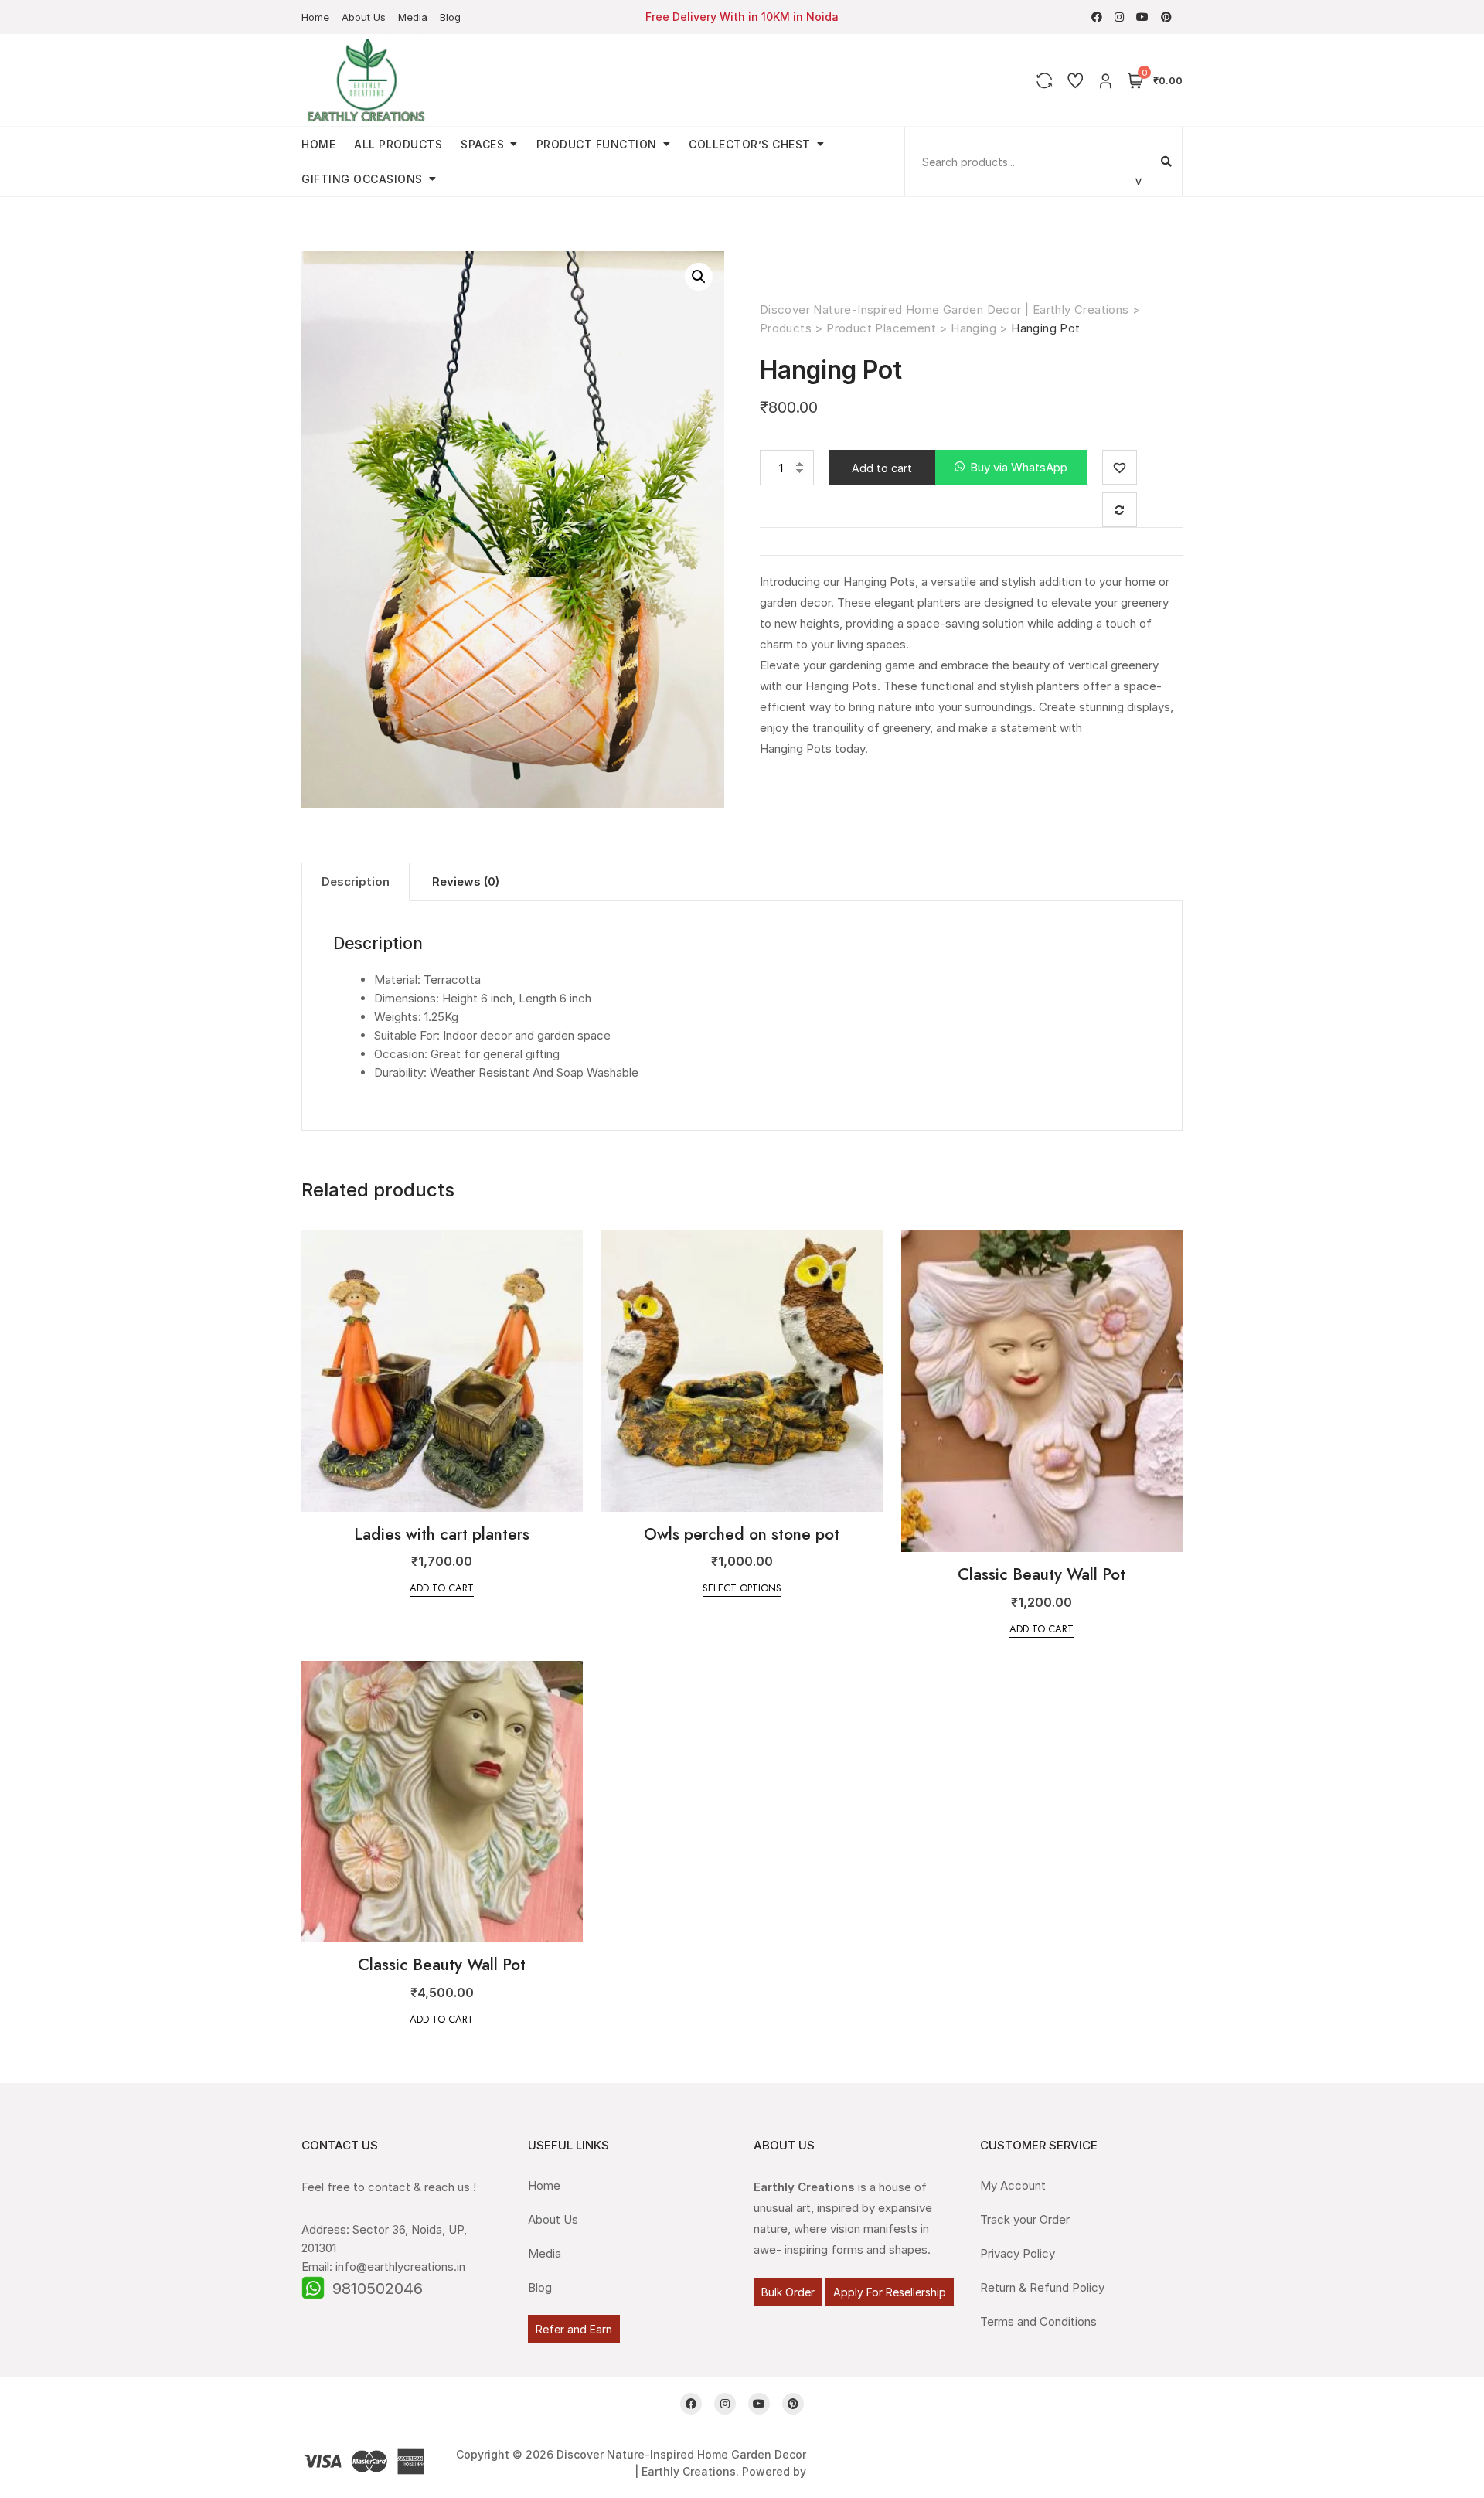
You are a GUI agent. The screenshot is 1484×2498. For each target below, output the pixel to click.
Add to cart (882, 468)
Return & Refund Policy (1042, 2287)
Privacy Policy (1018, 2253)
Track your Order (1025, 2219)
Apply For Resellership (890, 2292)
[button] (1011, 468)
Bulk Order (788, 2292)
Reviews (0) (466, 881)
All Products (398, 144)
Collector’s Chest (750, 144)
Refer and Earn (574, 2329)
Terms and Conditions (1038, 2321)
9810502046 (378, 2289)
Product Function (597, 144)
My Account (1013, 2185)
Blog (450, 17)
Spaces (482, 144)
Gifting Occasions (362, 179)
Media (413, 17)
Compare (1120, 510)
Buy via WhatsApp (1019, 467)
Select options (742, 1588)
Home (315, 17)
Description (356, 881)
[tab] (356, 882)
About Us (364, 17)
